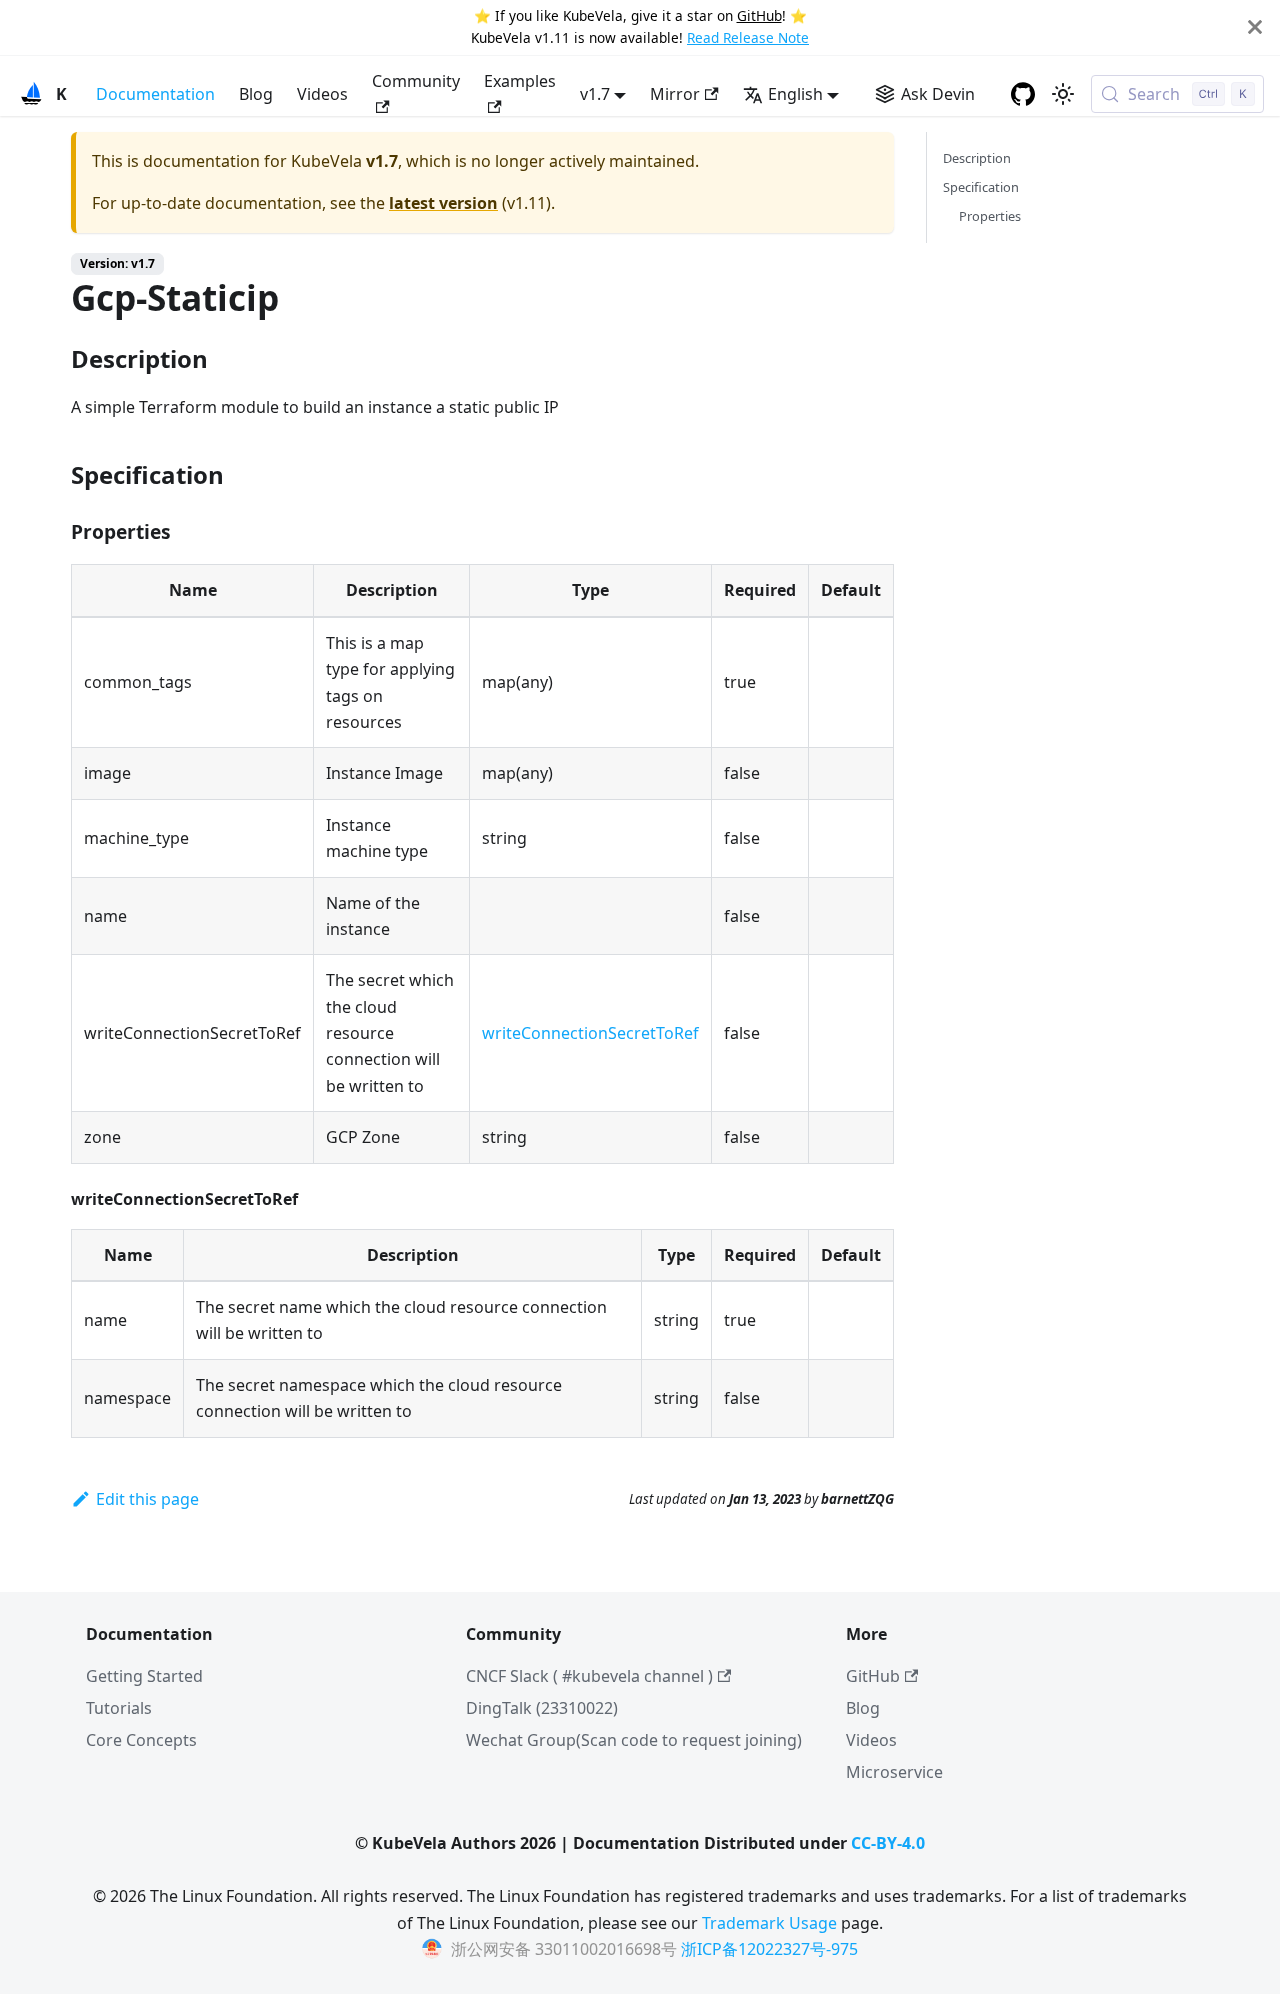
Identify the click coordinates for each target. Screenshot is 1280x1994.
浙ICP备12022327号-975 (769, 1949)
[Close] (1255, 27)
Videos (322, 94)
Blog (256, 94)
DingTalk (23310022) (542, 1708)
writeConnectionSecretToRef (590, 1033)
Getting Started (144, 1676)
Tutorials (119, 1708)
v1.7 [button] (595, 94)
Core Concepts (141, 1740)
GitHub (759, 15)
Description (977, 158)
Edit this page (147, 1499)
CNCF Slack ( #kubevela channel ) (589, 1676)
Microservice (894, 1772)
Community (416, 81)
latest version (443, 203)
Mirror (675, 94)
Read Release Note (748, 37)
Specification (981, 187)
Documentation (155, 94)
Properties (990, 216)
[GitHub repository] (1023, 94)
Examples (520, 81)
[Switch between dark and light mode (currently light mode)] (1063, 94)
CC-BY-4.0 (888, 1843)
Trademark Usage (769, 1923)
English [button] (795, 94)
